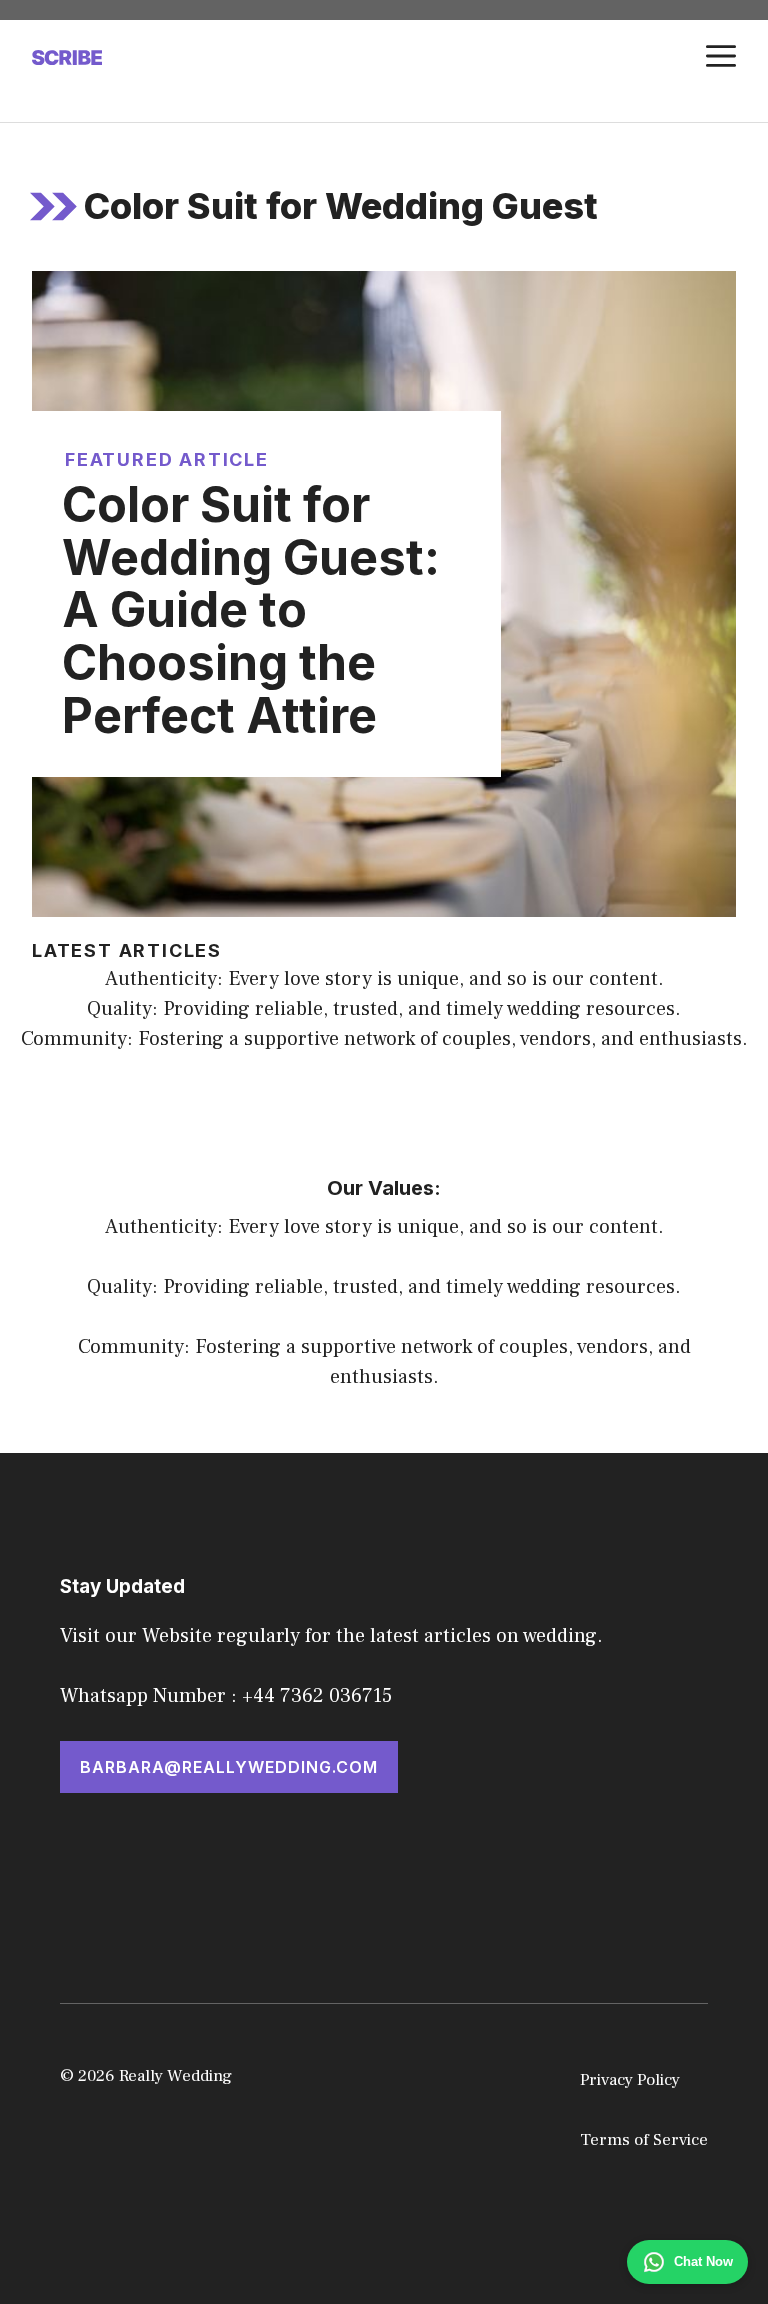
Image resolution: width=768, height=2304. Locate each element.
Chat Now (703, 2261)
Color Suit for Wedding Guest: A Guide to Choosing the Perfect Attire (251, 610)
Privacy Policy (630, 2080)
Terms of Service (644, 2140)
